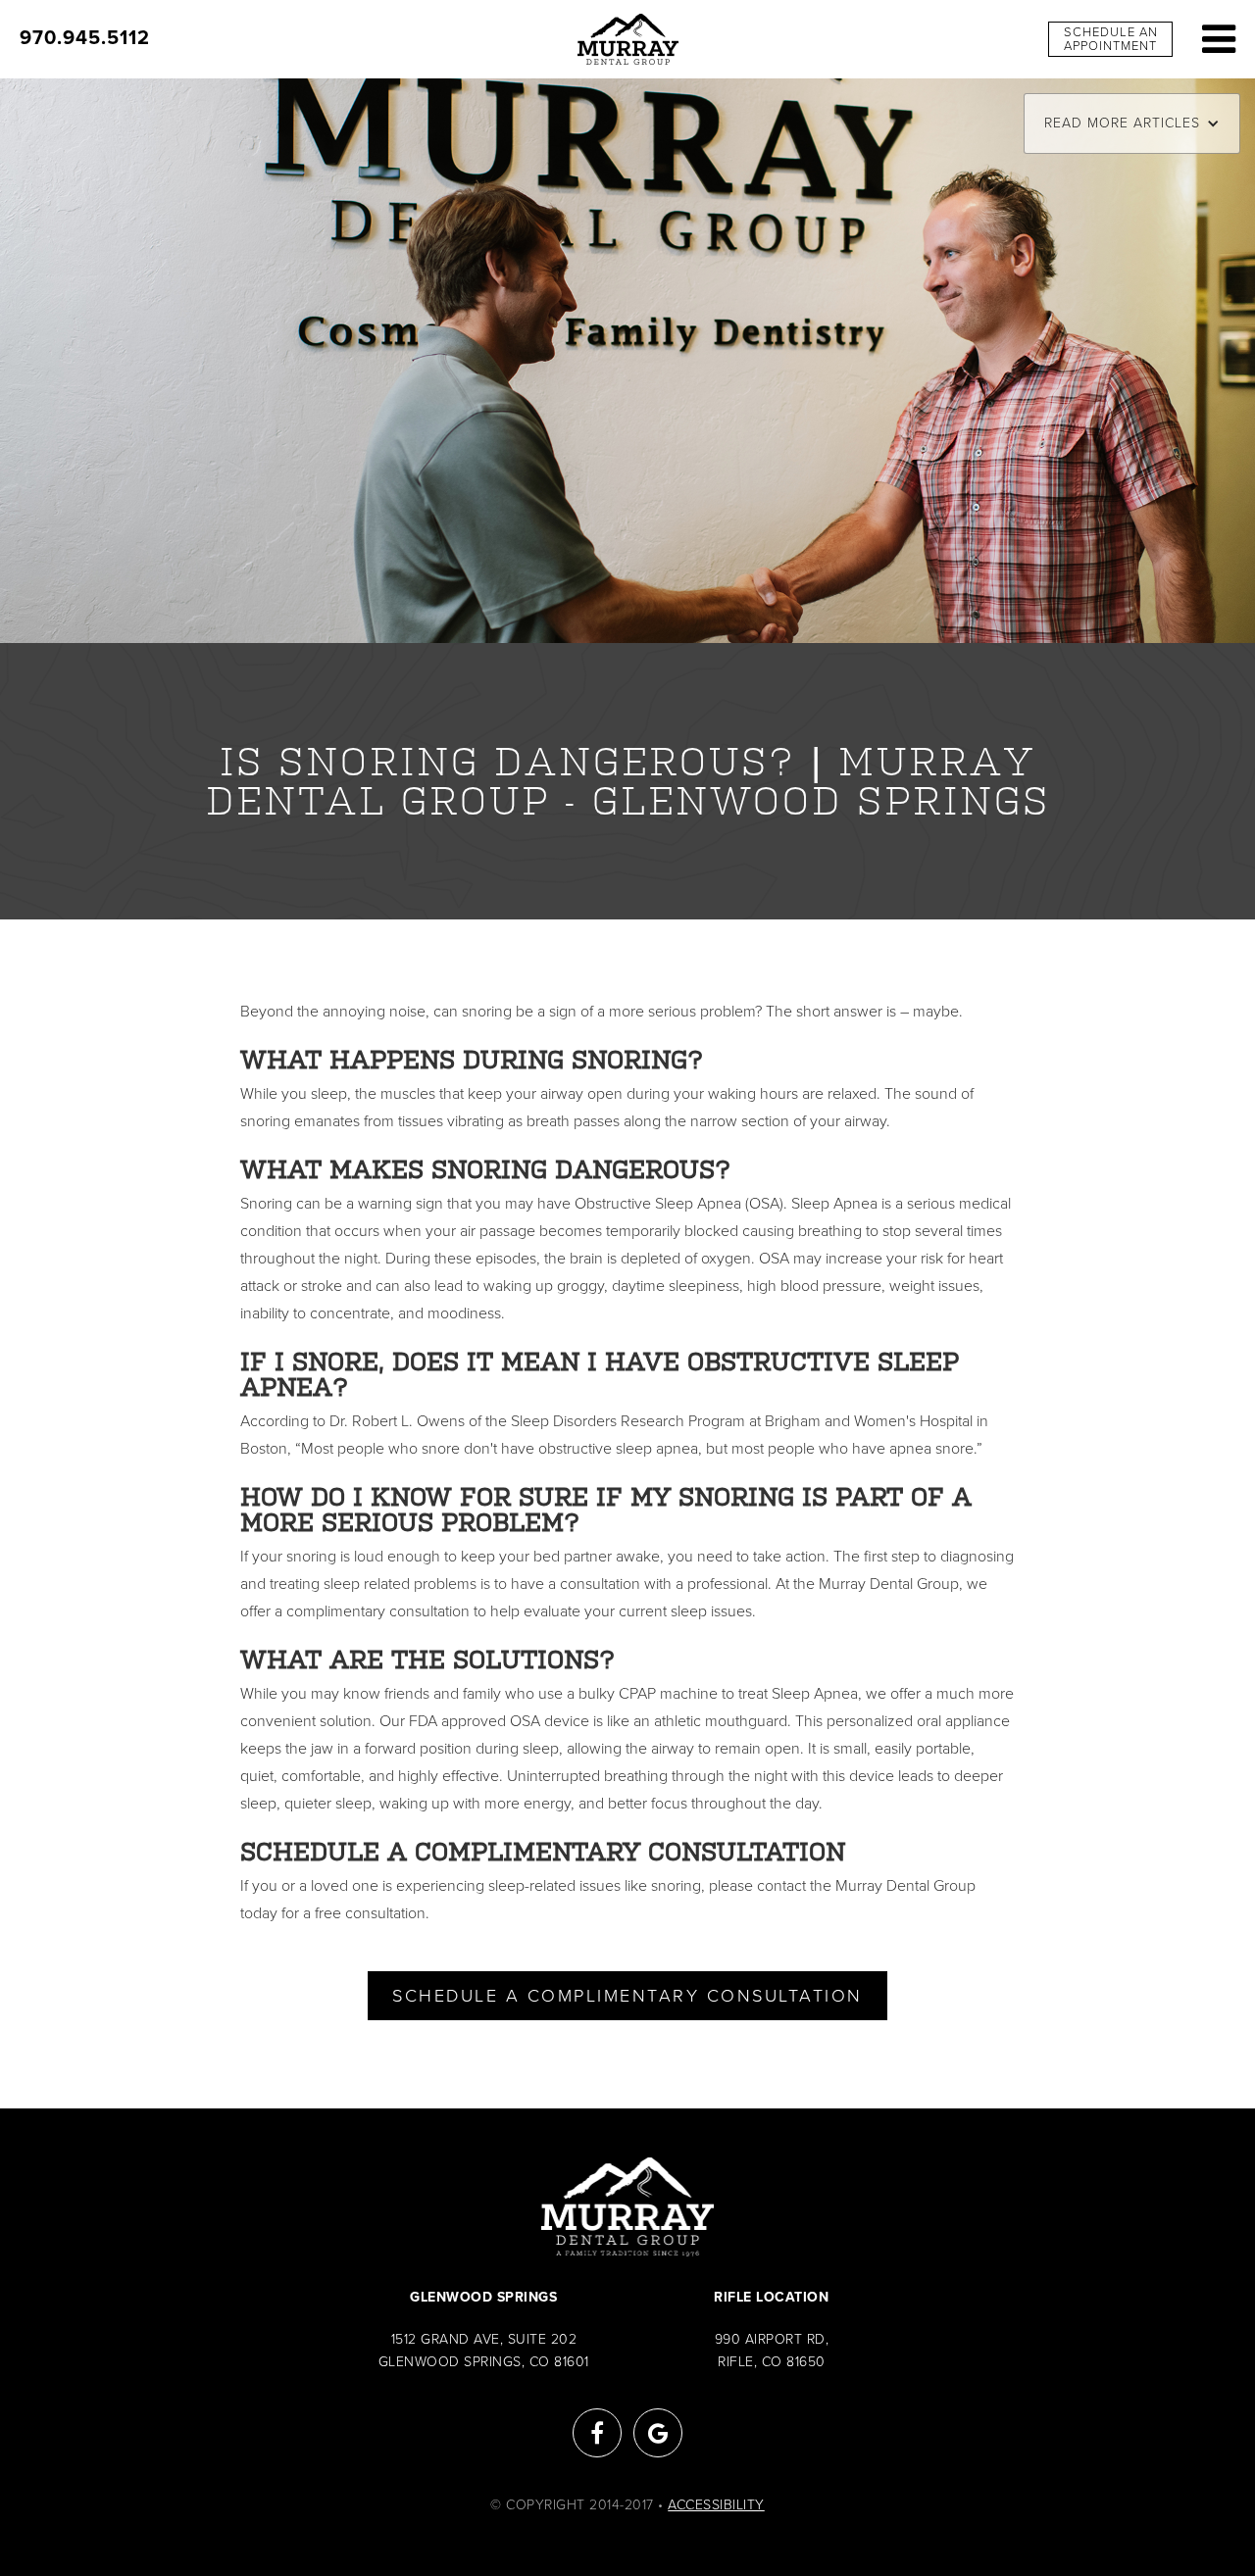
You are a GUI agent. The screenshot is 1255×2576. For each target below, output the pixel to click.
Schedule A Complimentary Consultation (627, 1996)
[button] (1132, 124)
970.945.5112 (85, 38)
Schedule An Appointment (1111, 39)
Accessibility (716, 2505)
